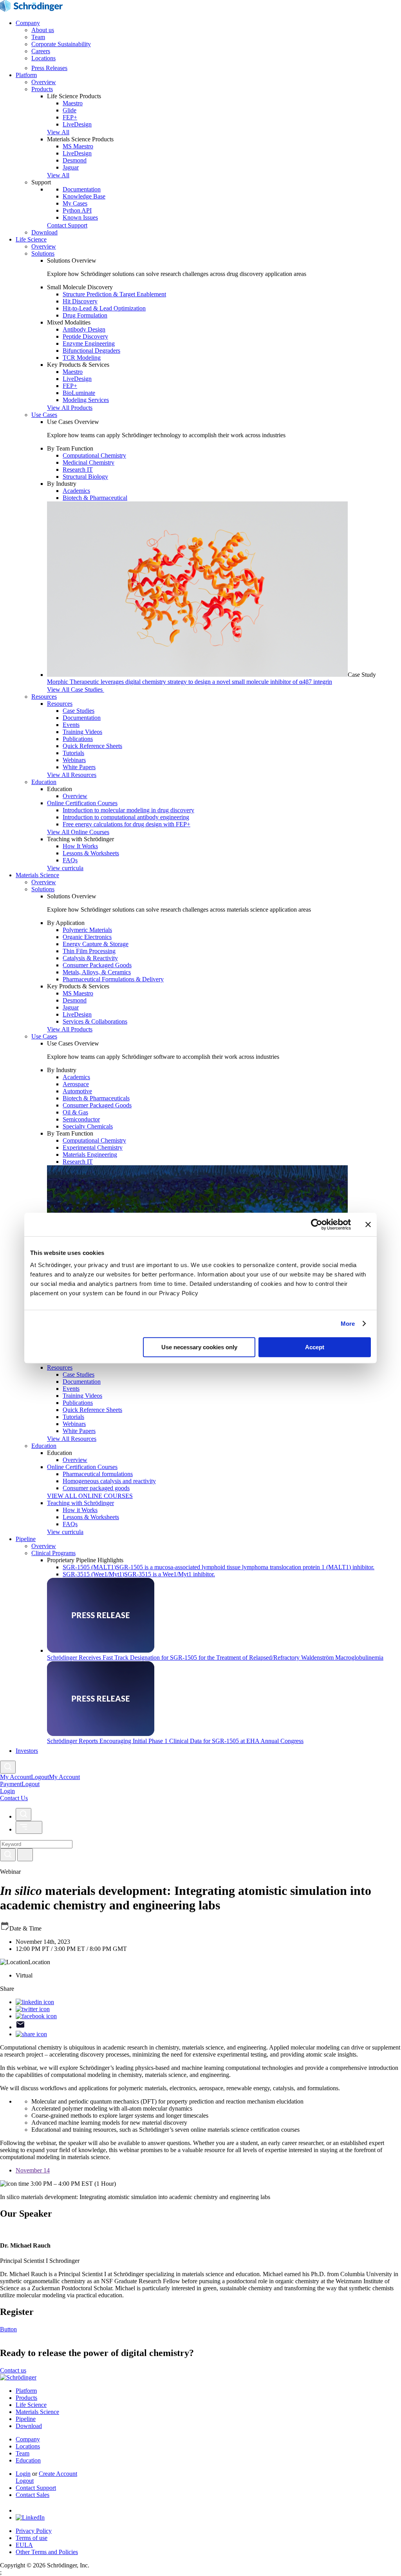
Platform (26, 75)
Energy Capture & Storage (96, 944)
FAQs (70, 860)
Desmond (75, 160)
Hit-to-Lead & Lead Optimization (104, 308)
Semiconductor (81, 1119)
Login (23, 2474)
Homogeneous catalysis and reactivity (109, 1481)
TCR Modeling (82, 358)
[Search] (8, 1855)
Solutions (43, 253)
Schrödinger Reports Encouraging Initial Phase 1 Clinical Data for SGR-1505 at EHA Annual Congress (175, 1741)
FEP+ (70, 117)
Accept (315, 1347)
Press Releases (49, 68)
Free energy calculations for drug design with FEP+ (126, 824)
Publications (78, 739)
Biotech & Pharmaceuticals (96, 1098)
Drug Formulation (85, 315)
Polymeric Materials (87, 930)
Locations (43, 58)
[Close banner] (368, 1224)
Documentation (82, 189)
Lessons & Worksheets (91, 853)
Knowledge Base (84, 196)
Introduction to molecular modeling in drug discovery (128, 810)
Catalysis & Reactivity (90, 958)
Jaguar (71, 167)
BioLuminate (79, 393)
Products (42, 89)
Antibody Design (84, 329)
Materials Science (37, 875)
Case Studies (79, 711)
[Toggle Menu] (29, 1827)
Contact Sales (33, 2495)
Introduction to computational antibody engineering (126, 817)
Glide (70, 110)
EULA (24, 2545)
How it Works (80, 1510)
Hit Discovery (80, 301)
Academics (76, 491)
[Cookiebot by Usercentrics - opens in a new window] (317, 1224)
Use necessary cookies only (199, 1347)
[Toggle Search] (8, 1767)
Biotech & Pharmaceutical (95, 498)
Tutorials (73, 753)
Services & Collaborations (95, 1021)
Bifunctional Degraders (91, 351)
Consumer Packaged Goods (97, 965)
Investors (27, 1751)
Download (44, 232)
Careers (41, 51)
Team (38, 37)
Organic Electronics (87, 937)
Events (71, 725)
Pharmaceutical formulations (98, 1474)
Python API (77, 210)
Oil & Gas (75, 1112)
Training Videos (82, 732)
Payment (11, 1784)
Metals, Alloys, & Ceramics (97, 972)
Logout (31, 1784)
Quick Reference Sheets (92, 746)
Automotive (77, 1091)
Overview (44, 82)
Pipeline (26, 1539)
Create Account (58, 2474)
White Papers (79, 767)
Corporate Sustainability (61, 44)
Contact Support (36, 2488)
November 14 (33, 2170)
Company (28, 23)
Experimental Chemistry (93, 1147)
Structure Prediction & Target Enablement (114, 294)
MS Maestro (78, 146)
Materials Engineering (90, 1155)
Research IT (78, 470)
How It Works (80, 846)
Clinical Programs (53, 1553)
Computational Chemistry (94, 455)
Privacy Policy (34, 2531)
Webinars (74, 760)
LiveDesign (77, 124)
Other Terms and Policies (47, 2552)
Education (44, 782)
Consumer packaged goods (96, 1488)
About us (43, 30)
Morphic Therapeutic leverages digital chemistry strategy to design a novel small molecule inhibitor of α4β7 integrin (190, 682)
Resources (44, 697)
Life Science (31, 239)
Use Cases (44, 415)
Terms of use (32, 2538)
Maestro (73, 103)
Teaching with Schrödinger (80, 1503)
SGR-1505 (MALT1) (219, 1567)
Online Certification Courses (82, 803)
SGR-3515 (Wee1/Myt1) (139, 1574)
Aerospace (76, 1084)
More (348, 1324)
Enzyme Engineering (89, 343)
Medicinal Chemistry (89, 462)
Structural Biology (85, 477)
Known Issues (80, 217)
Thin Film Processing (89, 951)
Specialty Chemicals (88, 1126)
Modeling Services (86, 400)
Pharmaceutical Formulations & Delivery (113, 979)
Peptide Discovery (85, 336)
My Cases (75, 203)
